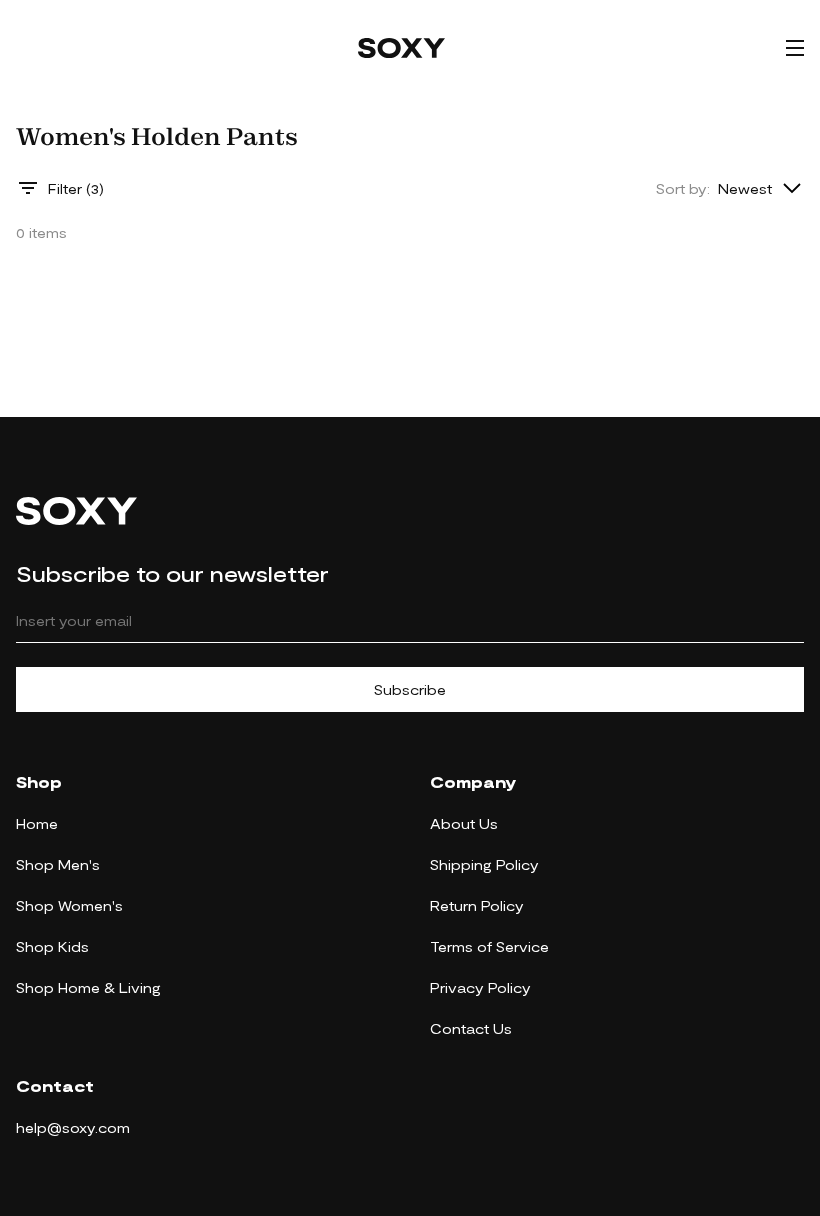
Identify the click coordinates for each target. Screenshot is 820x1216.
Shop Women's (69, 905)
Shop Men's (58, 864)
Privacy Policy (480, 987)
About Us (464, 823)
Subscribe (410, 689)
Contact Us (471, 1028)
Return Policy (477, 905)
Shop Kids (52, 946)
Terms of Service (489, 946)
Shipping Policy (484, 864)
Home (37, 823)
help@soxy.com (73, 1127)
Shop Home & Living (88, 987)
